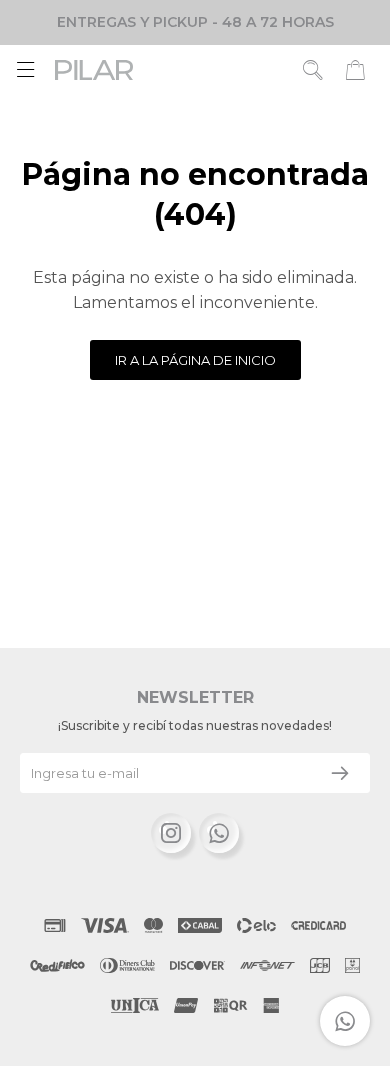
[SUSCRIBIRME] (340, 773)
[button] (313, 70)
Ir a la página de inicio (195, 360)
